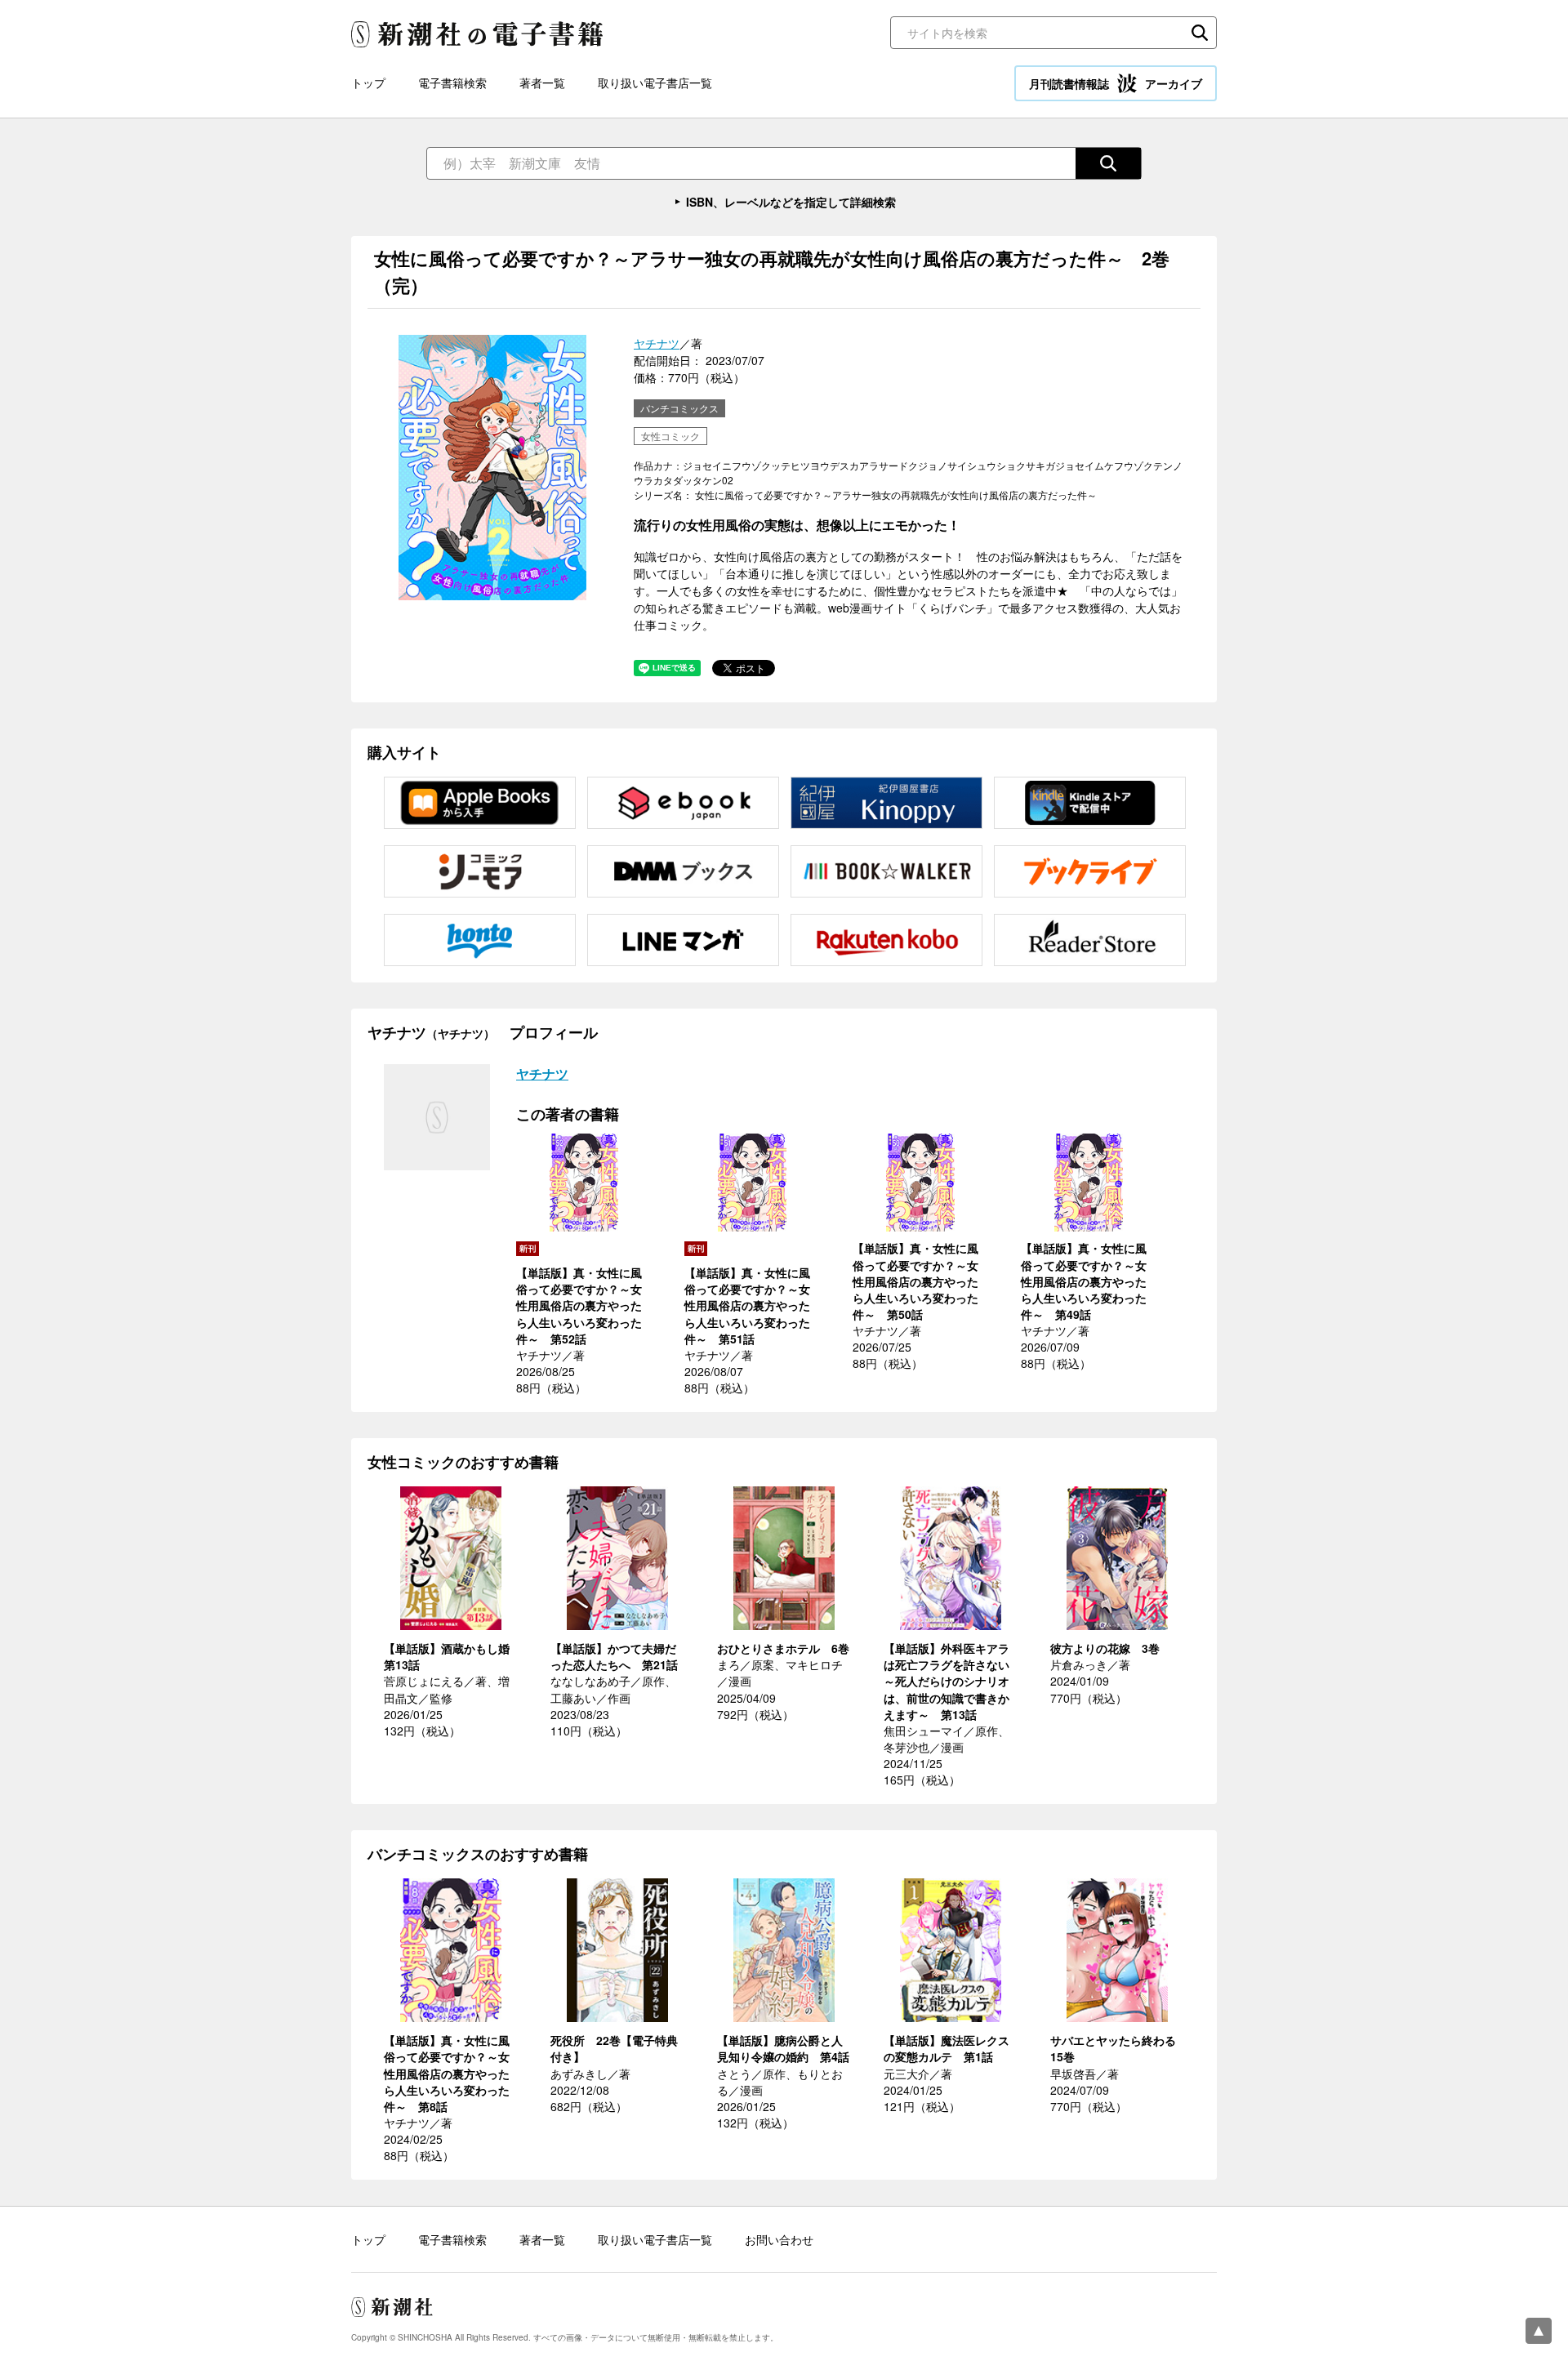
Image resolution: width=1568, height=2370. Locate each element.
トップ (368, 82)
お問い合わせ (779, 2239)
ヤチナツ (657, 343)
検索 (1200, 33)
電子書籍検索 (452, 82)
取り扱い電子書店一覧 (655, 82)
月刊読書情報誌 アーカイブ (1116, 83)
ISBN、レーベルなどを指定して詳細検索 (791, 202)
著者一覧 (542, 82)
